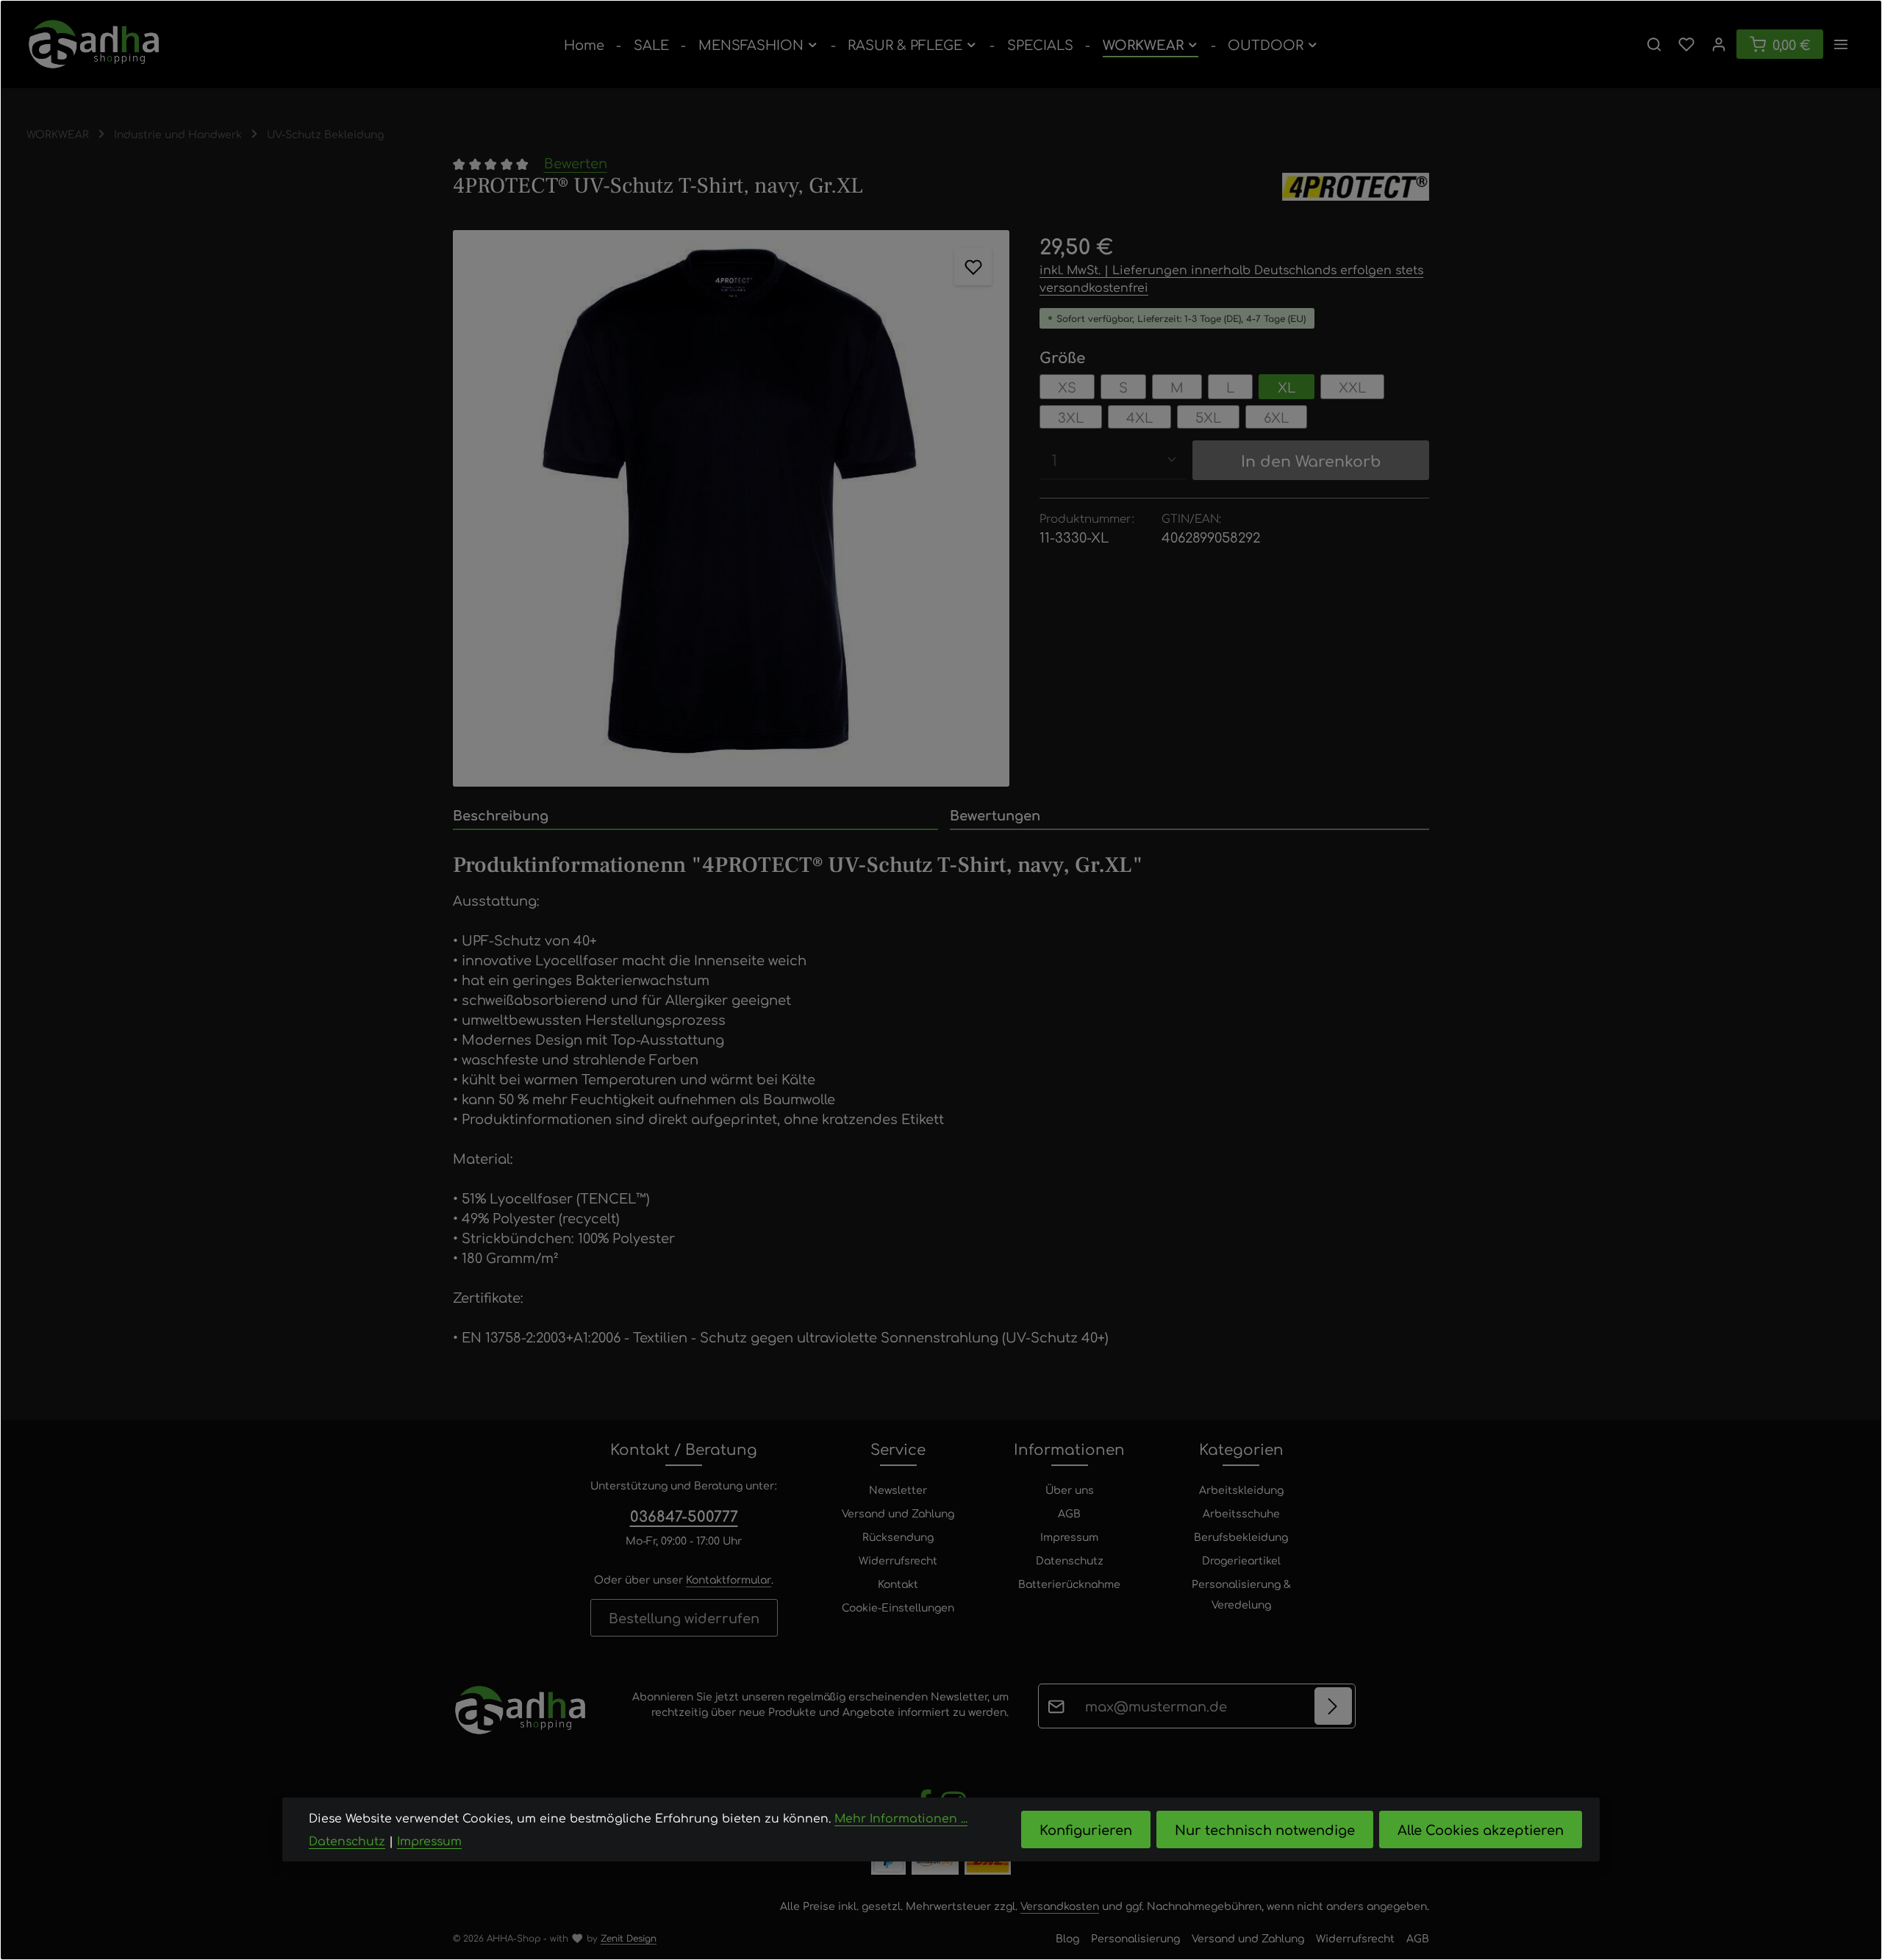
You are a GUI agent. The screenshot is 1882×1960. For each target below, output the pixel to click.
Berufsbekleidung (1241, 1537)
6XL (1276, 417)
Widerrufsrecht (898, 1560)
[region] (731, 508)
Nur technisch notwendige (1265, 1830)
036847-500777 (684, 1516)
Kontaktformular (729, 1579)
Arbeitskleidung (1241, 1489)
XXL (1352, 387)
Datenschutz (1070, 1560)
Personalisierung (1135, 1938)
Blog (1067, 1938)
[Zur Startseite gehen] (94, 44)
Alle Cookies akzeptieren (1481, 1830)
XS (1067, 387)
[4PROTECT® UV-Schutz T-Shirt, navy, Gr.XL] (731, 508)
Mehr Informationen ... (901, 1818)
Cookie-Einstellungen (898, 1607)
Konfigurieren (1086, 1830)
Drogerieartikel (1241, 1560)
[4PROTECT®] (1356, 187)
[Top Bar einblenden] (1841, 44)
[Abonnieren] (1333, 1706)
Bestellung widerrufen (684, 1617)
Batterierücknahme (1069, 1584)
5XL (1208, 417)
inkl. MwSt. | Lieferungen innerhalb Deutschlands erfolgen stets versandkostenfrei (1231, 278)
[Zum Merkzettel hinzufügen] (973, 267)
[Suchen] (1654, 44)
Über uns (1070, 1489)
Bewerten (576, 162)
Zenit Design (629, 1938)
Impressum (1069, 1537)
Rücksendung (898, 1537)
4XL (1139, 417)
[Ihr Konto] (1719, 44)
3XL (1071, 417)
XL (1287, 387)
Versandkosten (1060, 1906)
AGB (1069, 1513)
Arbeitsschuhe (1241, 1513)
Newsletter (898, 1489)
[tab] (695, 816)
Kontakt (898, 1584)
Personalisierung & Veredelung (1241, 1594)
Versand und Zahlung (898, 1513)
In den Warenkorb (1311, 460)
